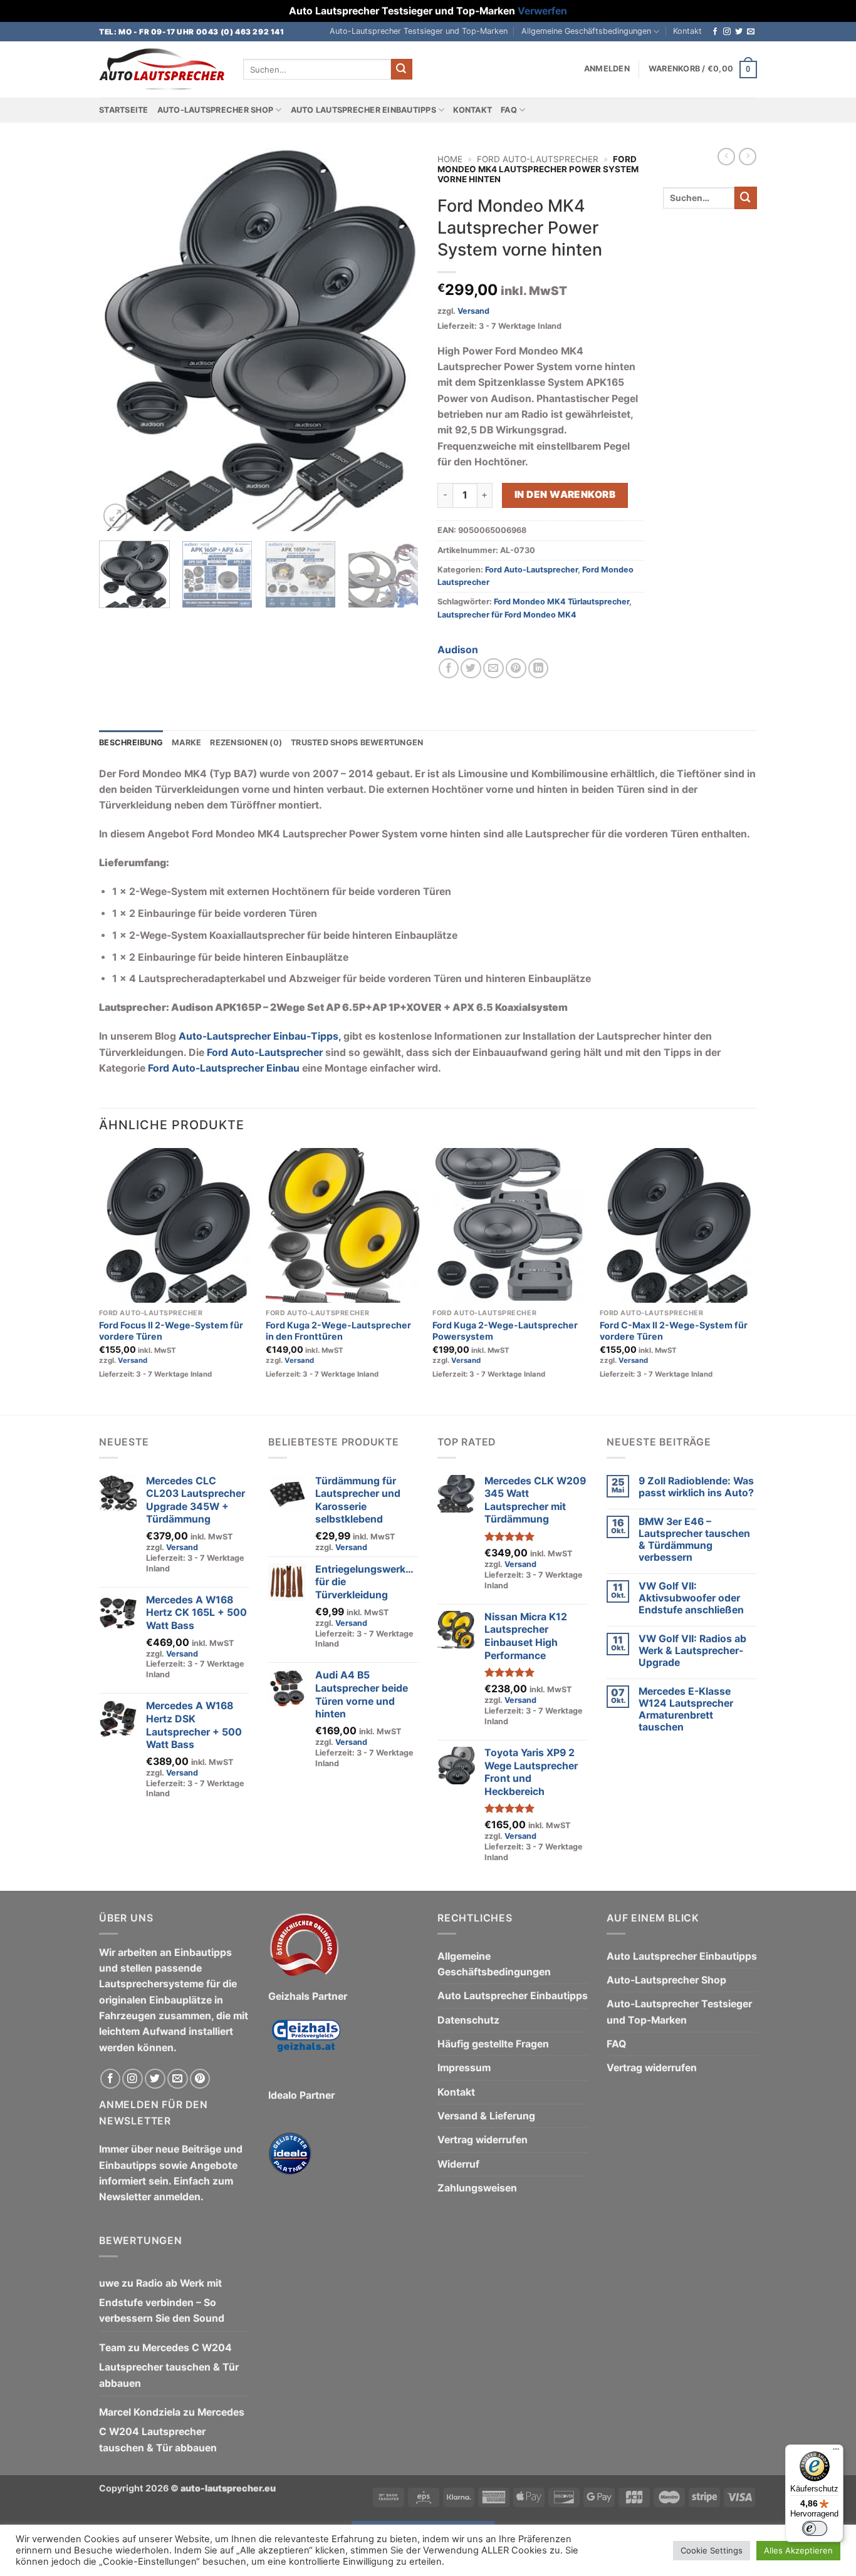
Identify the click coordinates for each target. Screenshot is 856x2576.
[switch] (815, 2528)
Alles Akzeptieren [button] (798, 2550)
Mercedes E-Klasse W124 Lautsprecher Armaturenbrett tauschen (686, 1709)
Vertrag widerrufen (483, 2140)
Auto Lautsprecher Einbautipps (363, 110)
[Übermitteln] (402, 69)
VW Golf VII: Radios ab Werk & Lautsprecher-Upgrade (692, 1651)
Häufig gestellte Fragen (493, 2044)
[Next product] (726, 157)
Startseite (124, 110)
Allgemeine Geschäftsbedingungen (586, 31)
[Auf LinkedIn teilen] (539, 669)
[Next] (397, 339)
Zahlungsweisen (477, 2188)
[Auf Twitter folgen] (739, 32)
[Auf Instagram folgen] (727, 32)
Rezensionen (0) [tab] (246, 742)
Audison (458, 650)
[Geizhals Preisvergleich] (306, 2045)
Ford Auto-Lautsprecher (538, 159)
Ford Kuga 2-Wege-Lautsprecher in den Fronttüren (338, 1331)
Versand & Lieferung (486, 2116)
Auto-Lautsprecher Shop (216, 110)
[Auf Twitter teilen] (471, 669)
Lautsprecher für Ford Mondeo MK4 (507, 615)
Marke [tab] (186, 742)
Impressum (464, 2068)
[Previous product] (748, 157)
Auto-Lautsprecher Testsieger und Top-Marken (419, 31)
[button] (607, 69)
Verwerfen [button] (542, 11)
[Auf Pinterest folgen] (200, 2079)
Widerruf (458, 2164)
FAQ (509, 110)
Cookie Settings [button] (712, 2550)
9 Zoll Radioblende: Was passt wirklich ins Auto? (696, 1487)
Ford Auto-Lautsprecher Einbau (224, 1068)
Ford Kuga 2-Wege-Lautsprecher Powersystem (505, 1331)
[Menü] (836, 2452)
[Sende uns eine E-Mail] (751, 32)
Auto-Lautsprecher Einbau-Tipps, (260, 1036)
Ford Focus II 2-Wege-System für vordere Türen (171, 1331)
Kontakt (687, 31)
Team (112, 2348)
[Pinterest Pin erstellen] (516, 669)
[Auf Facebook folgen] (715, 32)
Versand (473, 311)
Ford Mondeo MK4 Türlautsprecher (561, 602)
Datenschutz (468, 2020)
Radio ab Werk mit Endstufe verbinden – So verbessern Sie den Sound (162, 2301)
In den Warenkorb (565, 494)
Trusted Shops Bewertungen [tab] (357, 742)
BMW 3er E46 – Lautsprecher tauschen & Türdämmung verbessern (694, 1539)
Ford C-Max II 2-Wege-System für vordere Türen (674, 1331)
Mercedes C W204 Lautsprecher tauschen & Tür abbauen (169, 2366)
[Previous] (121, 339)
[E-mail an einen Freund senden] (493, 669)
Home (450, 159)
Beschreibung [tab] (131, 742)
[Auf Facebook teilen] (449, 669)
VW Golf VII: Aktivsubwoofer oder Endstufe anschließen (691, 1598)
